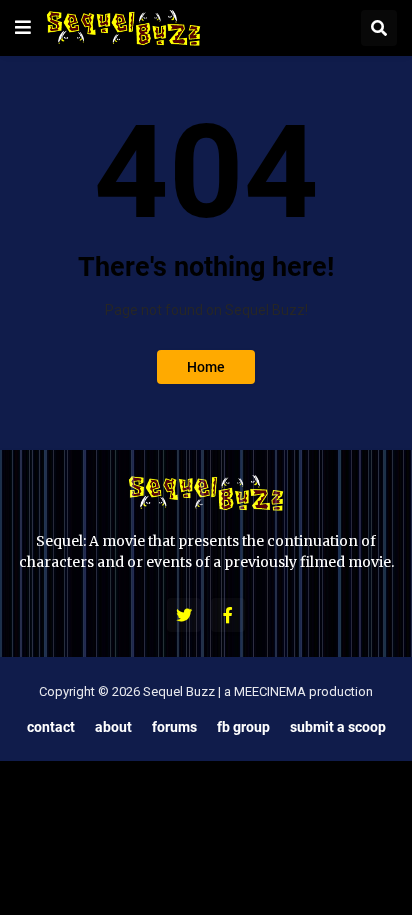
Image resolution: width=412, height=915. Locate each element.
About (113, 726)
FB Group (243, 726)
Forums (174, 726)
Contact (51, 726)
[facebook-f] (228, 615)
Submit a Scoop (338, 726)
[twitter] (184, 615)
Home (206, 366)
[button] (23, 28)
